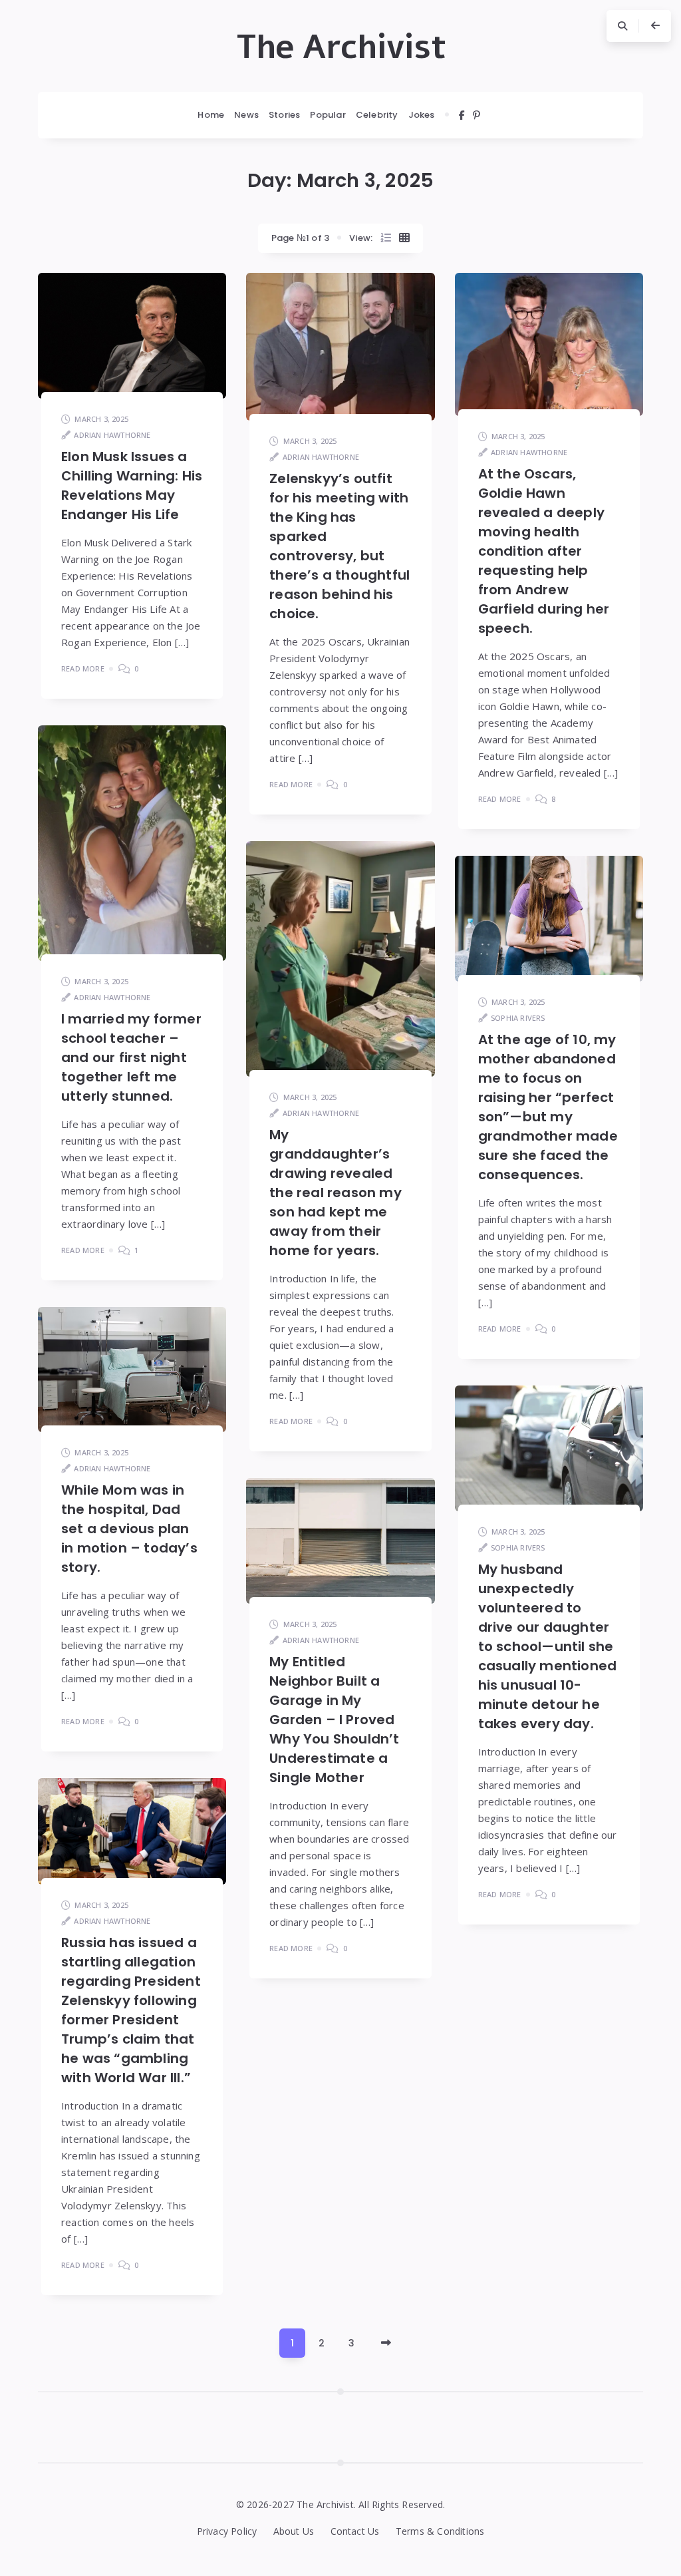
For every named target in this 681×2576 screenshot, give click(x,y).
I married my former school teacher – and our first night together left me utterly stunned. (131, 1057)
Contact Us (355, 2531)
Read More (83, 668)
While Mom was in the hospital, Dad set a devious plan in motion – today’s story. (129, 1529)
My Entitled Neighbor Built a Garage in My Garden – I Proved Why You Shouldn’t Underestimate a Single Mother (334, 1720)
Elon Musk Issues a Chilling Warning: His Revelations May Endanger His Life (132, 485)
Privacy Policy (227, 2531)
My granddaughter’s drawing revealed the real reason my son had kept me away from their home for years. (336, 1193)
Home (211, 115)
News (246, 115)
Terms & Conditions (440, 2531)
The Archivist (341, 47)
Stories (284, 115)
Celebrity (377, 115)
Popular (328, 115)
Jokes (422, 115)
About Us (294, 2531)
